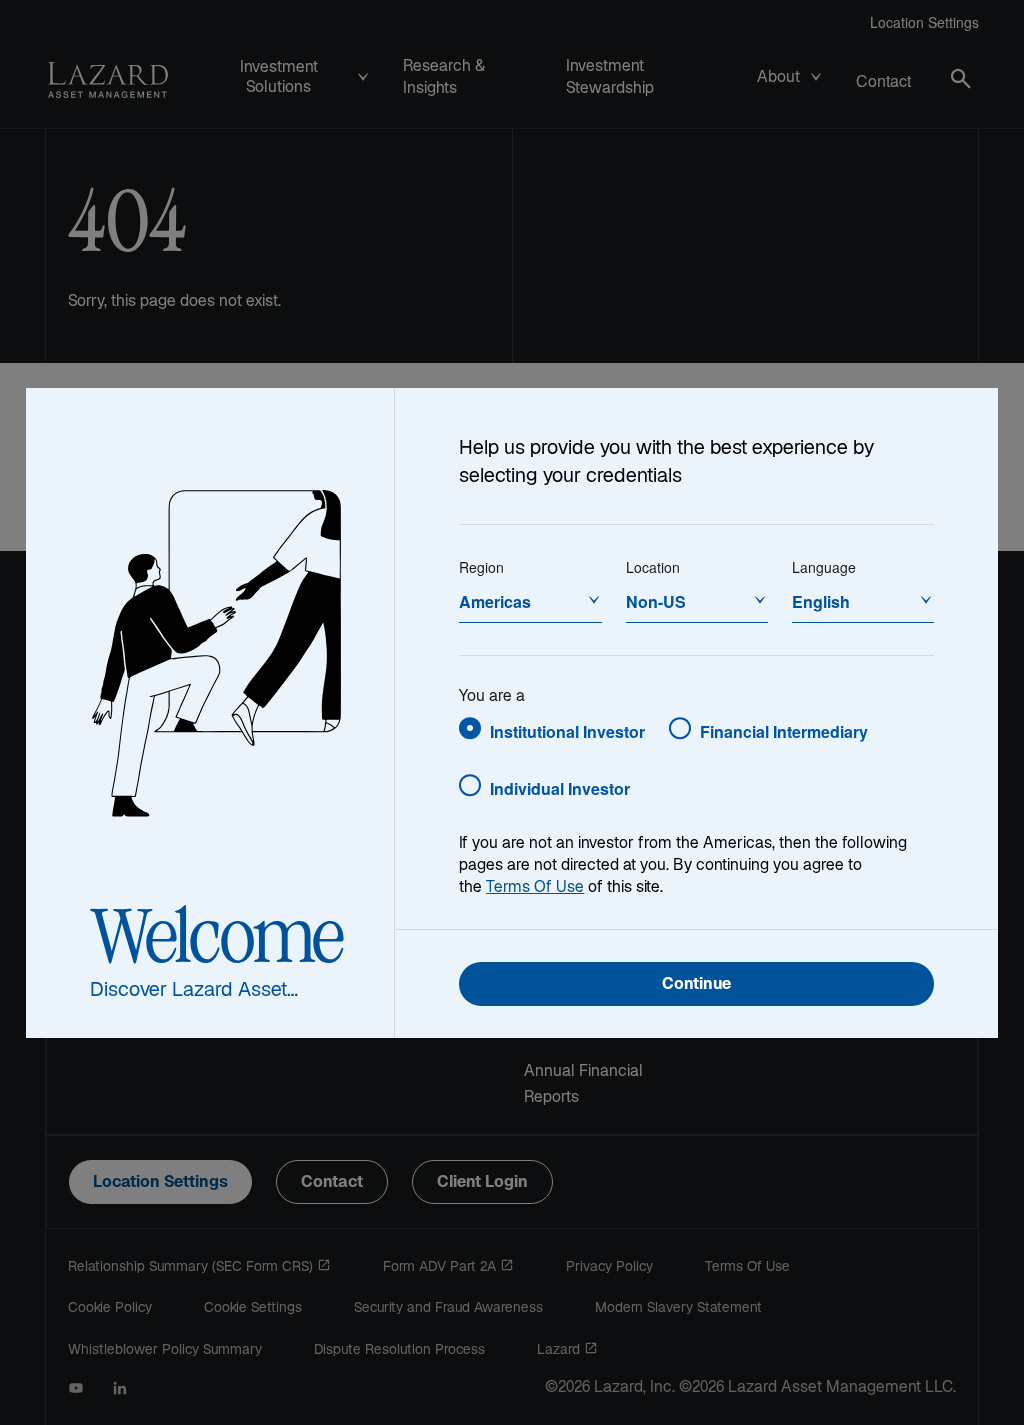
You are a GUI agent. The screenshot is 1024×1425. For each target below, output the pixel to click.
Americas (495, 601)
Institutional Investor (567, 731)
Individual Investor (560, 788)
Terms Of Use (535, 888)
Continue (696, 985)
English (821, 601)
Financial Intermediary (784, 731)
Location (653, 567)
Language (824, 567)
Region (481, 567)
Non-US (656, 601)
